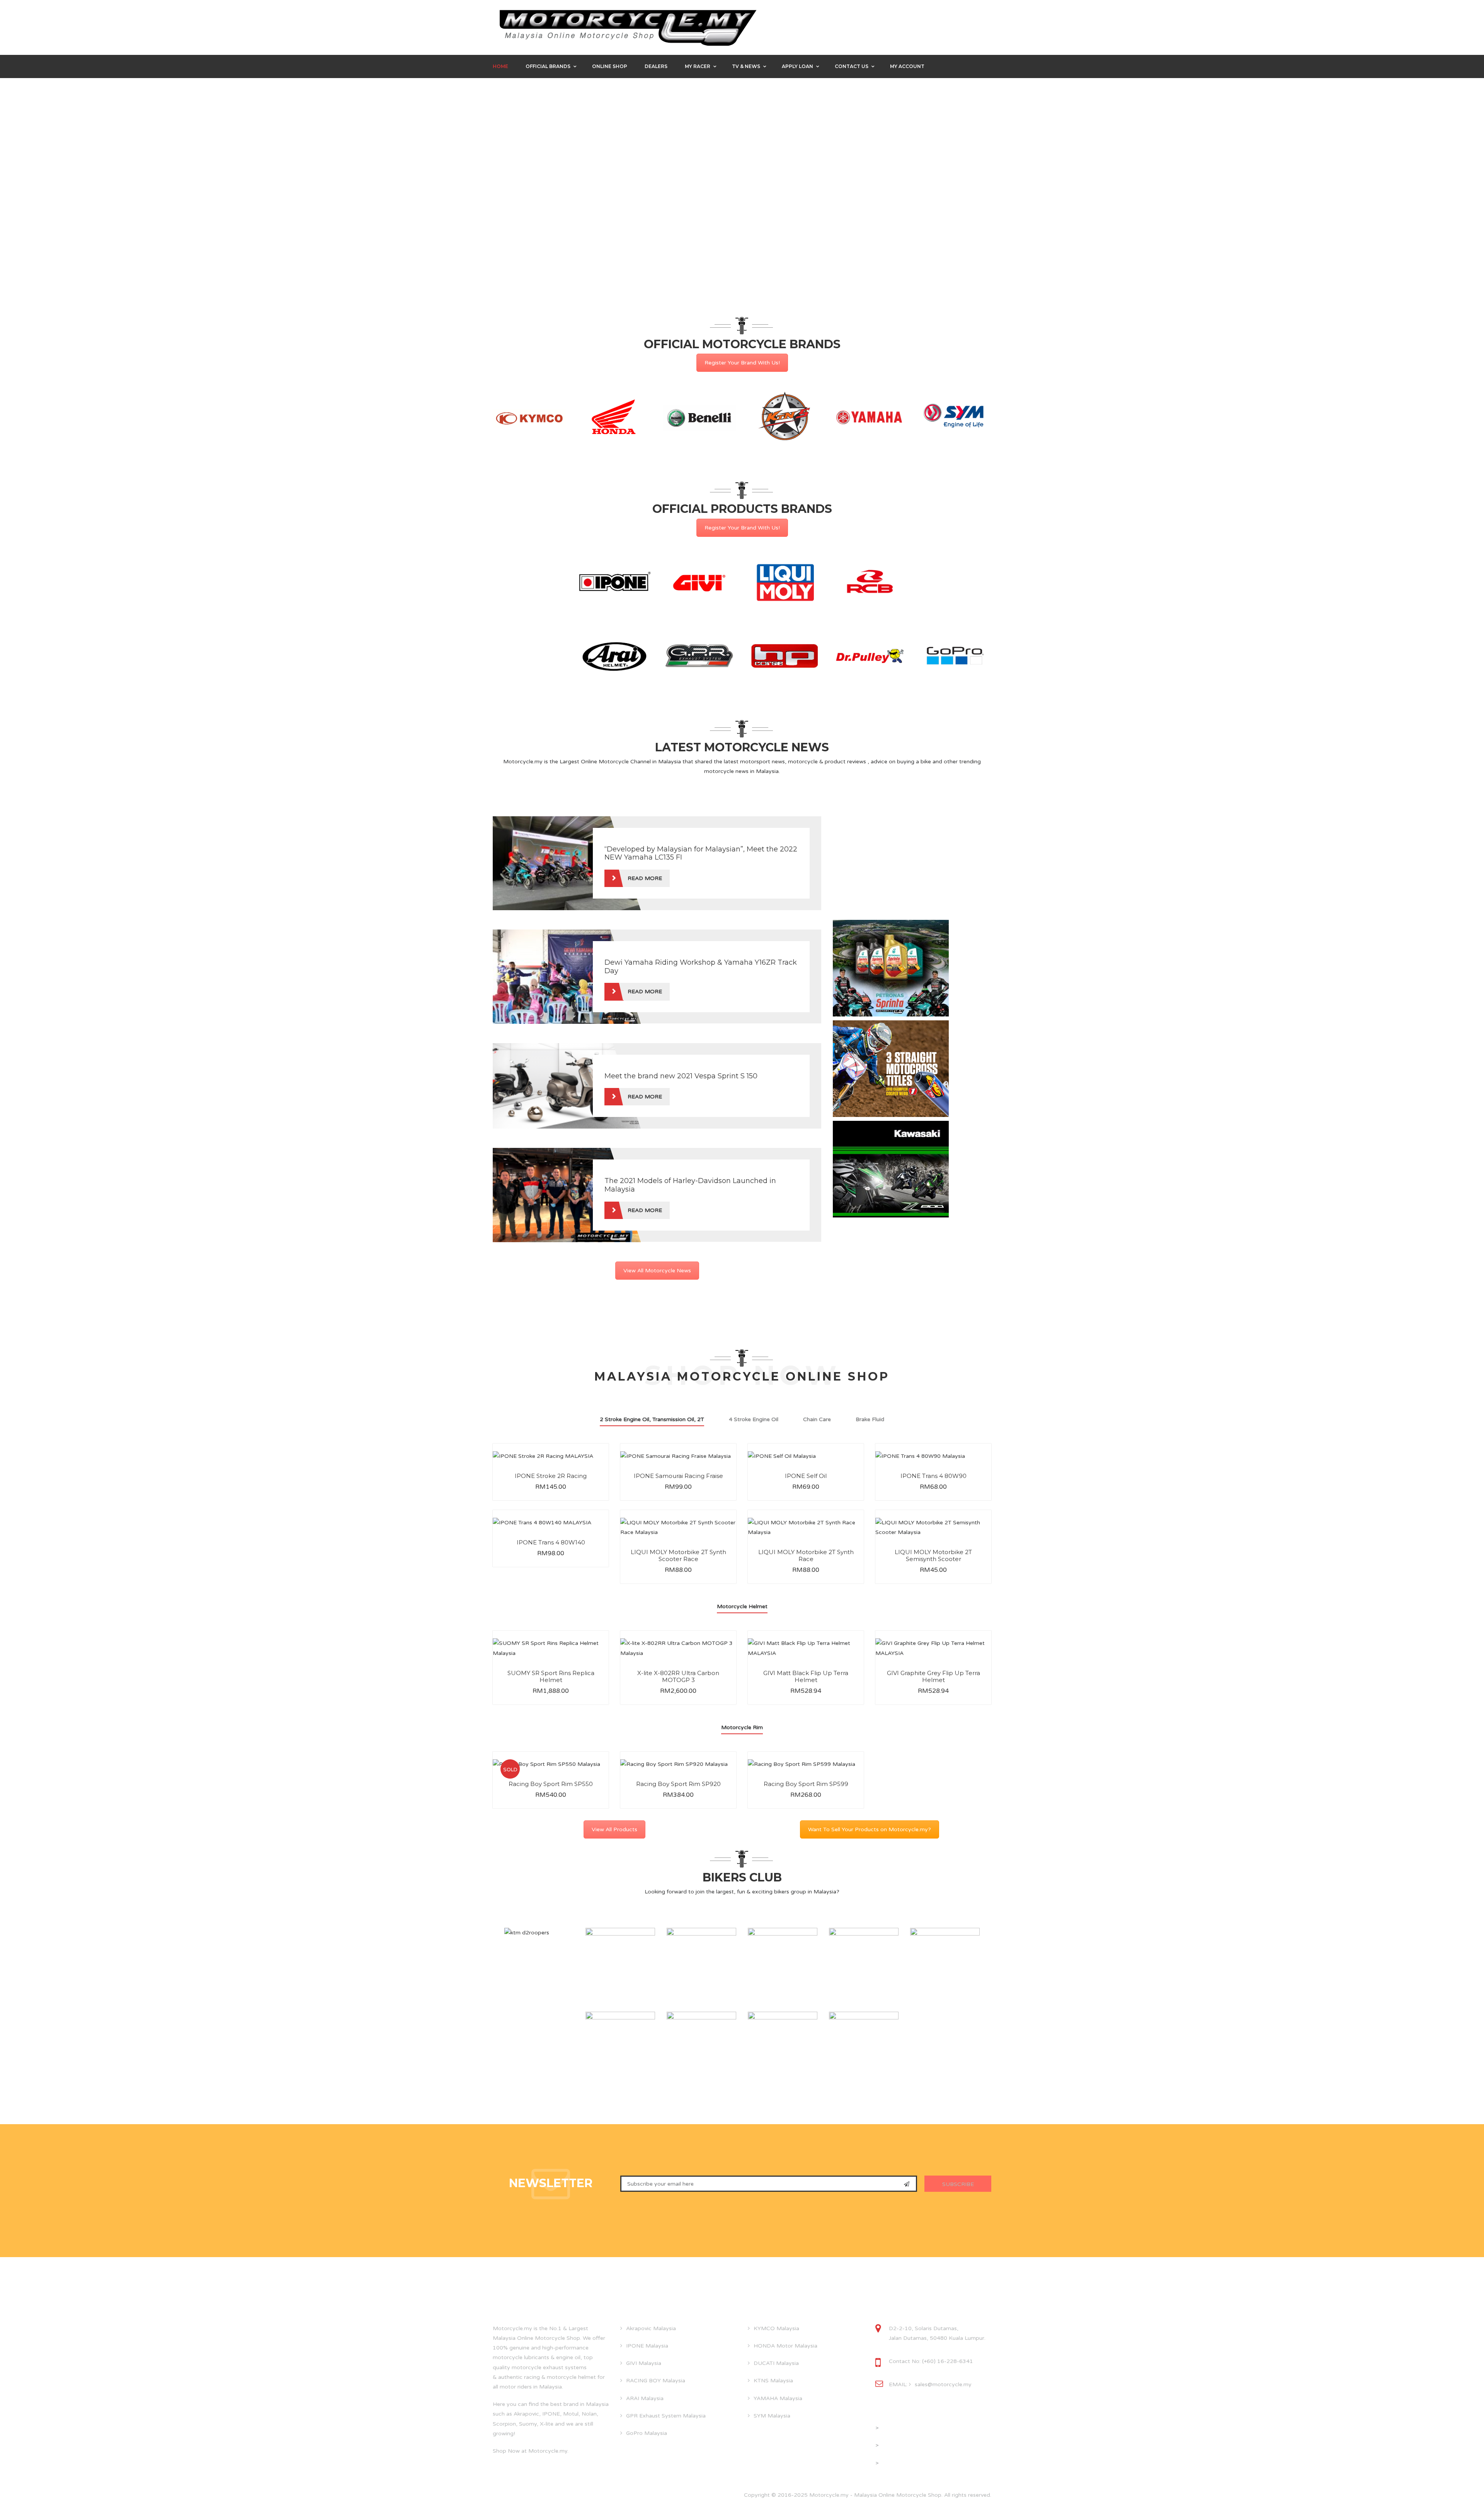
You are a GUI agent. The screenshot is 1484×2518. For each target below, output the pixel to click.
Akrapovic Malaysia (651, 2328)
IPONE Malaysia (647, 2346)
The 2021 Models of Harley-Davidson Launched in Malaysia (690, 1185)
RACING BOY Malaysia (656, 2381)
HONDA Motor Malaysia (785, 2346)
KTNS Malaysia (773, 2381)
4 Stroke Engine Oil (754, 1419)
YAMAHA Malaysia (778, 2398)
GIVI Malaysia (644, 2363)
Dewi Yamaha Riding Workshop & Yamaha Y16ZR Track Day (701, 967)
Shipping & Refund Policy (913, 2463)
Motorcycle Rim (742, 1727)
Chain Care (817, 1419)
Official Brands (548, 66)
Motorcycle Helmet (742, 1606)
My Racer (698, 66)
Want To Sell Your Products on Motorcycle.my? (870, 1829)
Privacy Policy (898, 2445)
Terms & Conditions (905, 2428)
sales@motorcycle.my (943, 2384)
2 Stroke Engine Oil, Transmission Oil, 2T (652, 1419)
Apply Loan (797, 66)
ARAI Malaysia (645, 2398)
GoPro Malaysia (647, 2433)
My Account (907, 66)
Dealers (656, 66)
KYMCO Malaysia (776, 2328)
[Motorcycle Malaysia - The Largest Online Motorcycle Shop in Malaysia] (628, 27)
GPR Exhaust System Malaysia (666, 2416)
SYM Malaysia (772, 2416)
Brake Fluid (870, 1419)
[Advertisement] (891, 865)
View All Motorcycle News (657, 1271)
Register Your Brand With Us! (742, 363)
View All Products (614, 1829)
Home (500, 66)
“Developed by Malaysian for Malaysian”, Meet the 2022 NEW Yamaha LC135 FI (701, 853)
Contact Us (852, 66)
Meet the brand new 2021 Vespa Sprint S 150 (681, 1076)
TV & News (746, 66)
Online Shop (610, 66)
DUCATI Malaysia (776, 2363)
